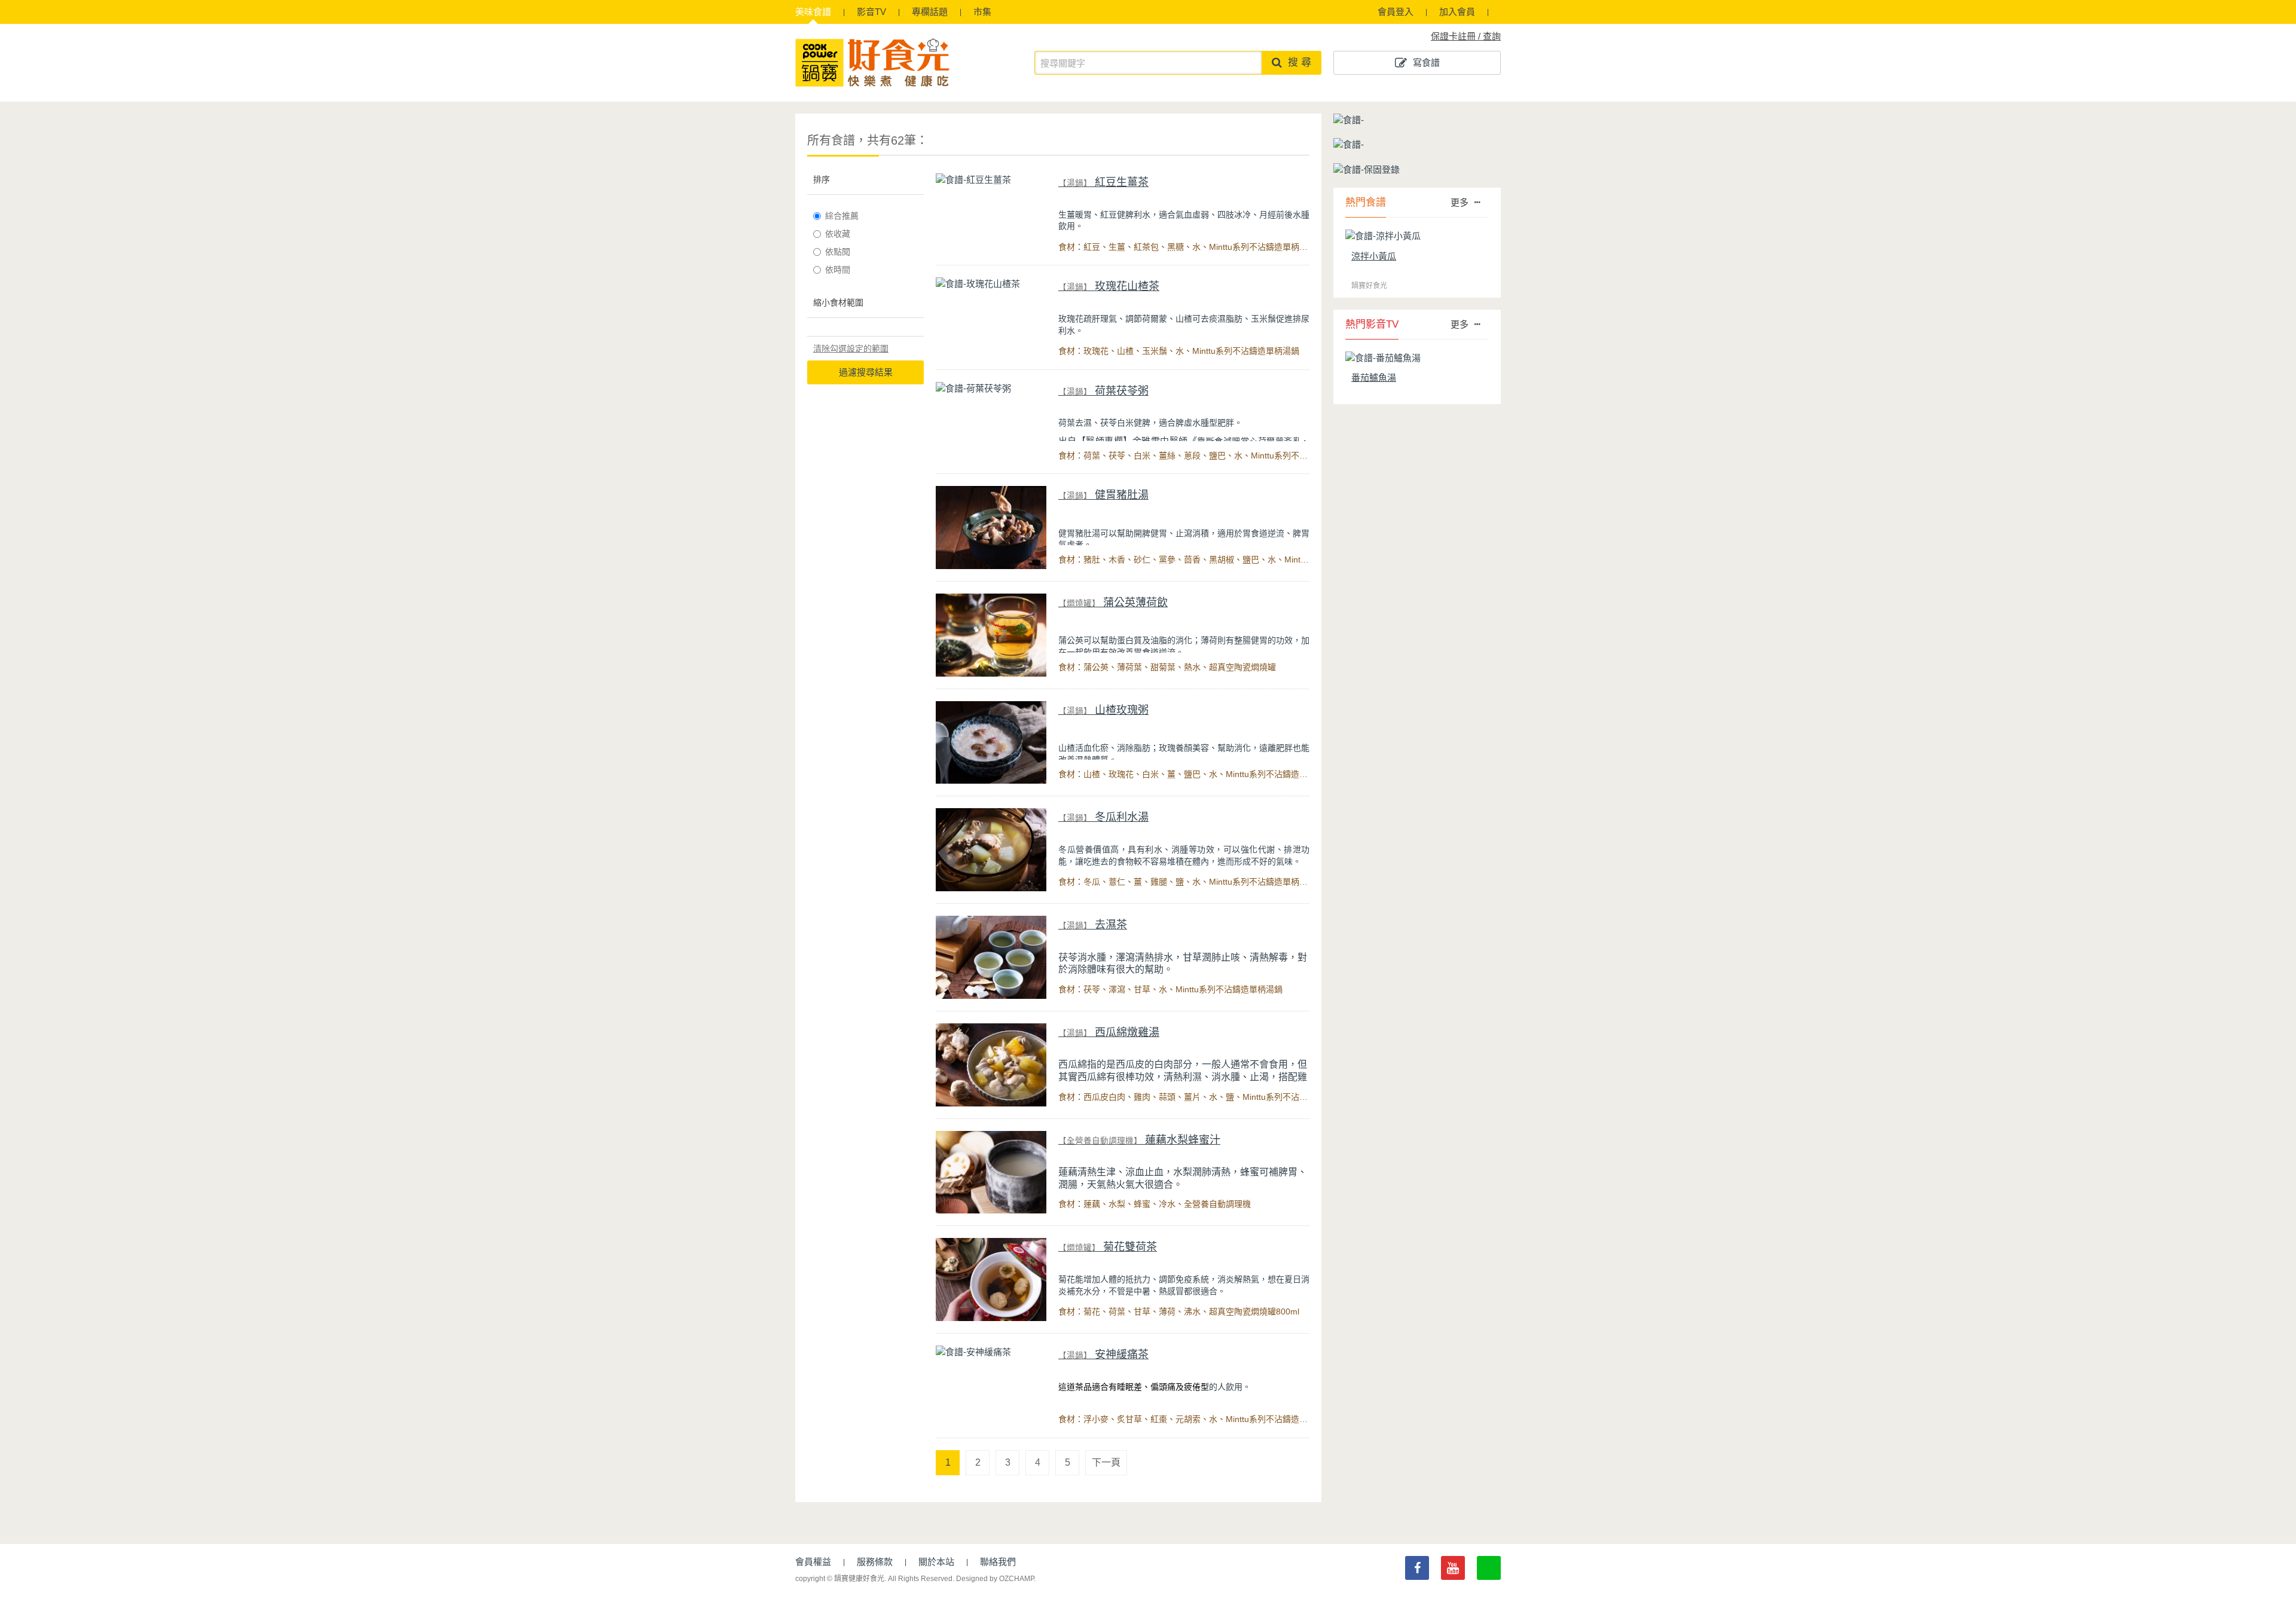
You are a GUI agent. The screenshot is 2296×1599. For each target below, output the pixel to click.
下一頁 (1106, 1462)
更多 (1460, 202)
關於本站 (936, 1562)
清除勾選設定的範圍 (851, 348)
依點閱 (838, 252)
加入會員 (1457, 12)
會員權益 (813, 1562)
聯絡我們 (998, 1562)
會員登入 (1396, 12)
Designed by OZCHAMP (995, 1579)
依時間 (838, 270)
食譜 (813, 12)
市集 (982, 12)
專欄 (930, 12)
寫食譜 (1426, 62)
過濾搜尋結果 (866, 372)
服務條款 (875, 1562)
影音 (871, 12)
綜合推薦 (842, 216)
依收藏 (838, 234)
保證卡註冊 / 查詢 (1466, 36)
